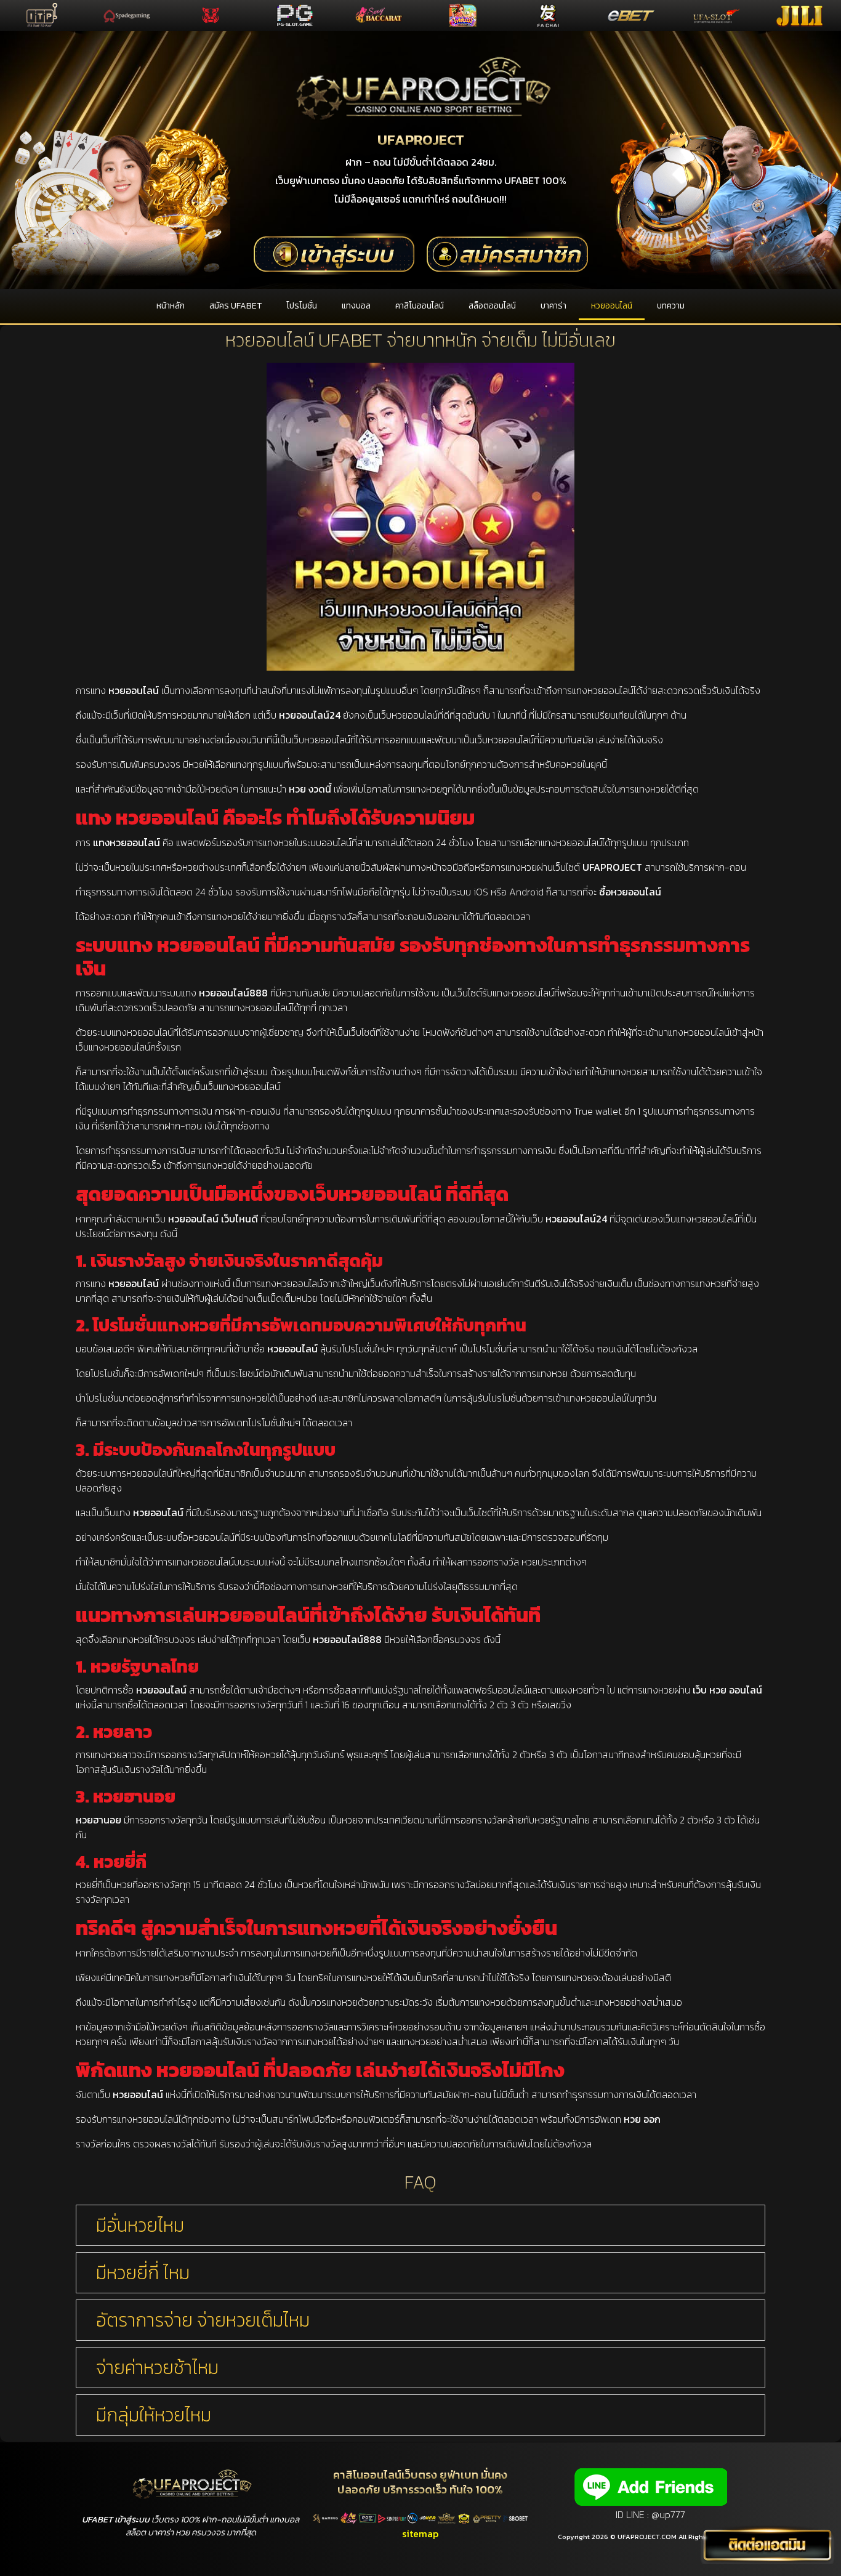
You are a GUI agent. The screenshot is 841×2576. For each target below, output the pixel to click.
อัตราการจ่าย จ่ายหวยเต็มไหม (203, 2320)
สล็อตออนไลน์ (492, 306)
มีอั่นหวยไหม (140, 2225)
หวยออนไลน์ (612, 306)
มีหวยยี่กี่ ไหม (143, 2273)
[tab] (420, 2225)
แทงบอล (356, 306)
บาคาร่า (553, 306)
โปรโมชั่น (302, 306)
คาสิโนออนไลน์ (420, 306)
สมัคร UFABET (235, 306)
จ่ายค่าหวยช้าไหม (157, 2368)
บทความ (671, 306)
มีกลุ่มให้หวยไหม (154, 2415)
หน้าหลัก (171, 306)
